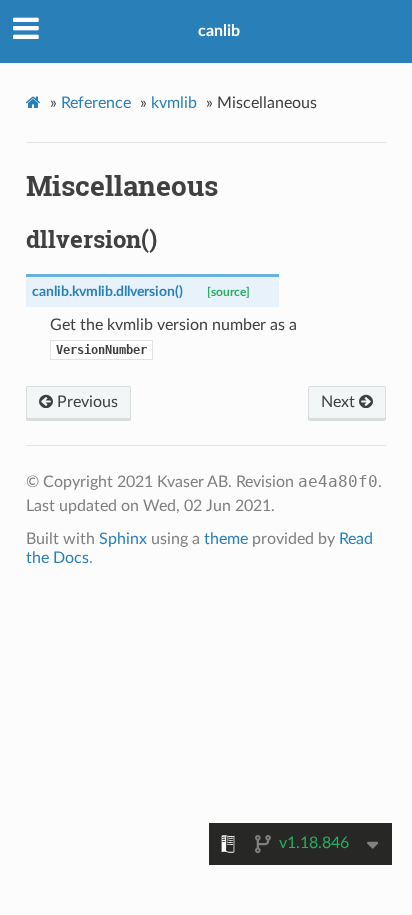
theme (226, 539)
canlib (219, 31)
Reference (96, 103)
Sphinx (123, 539)
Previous (85, 402)
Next (340, 402)
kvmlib (174, 103)
